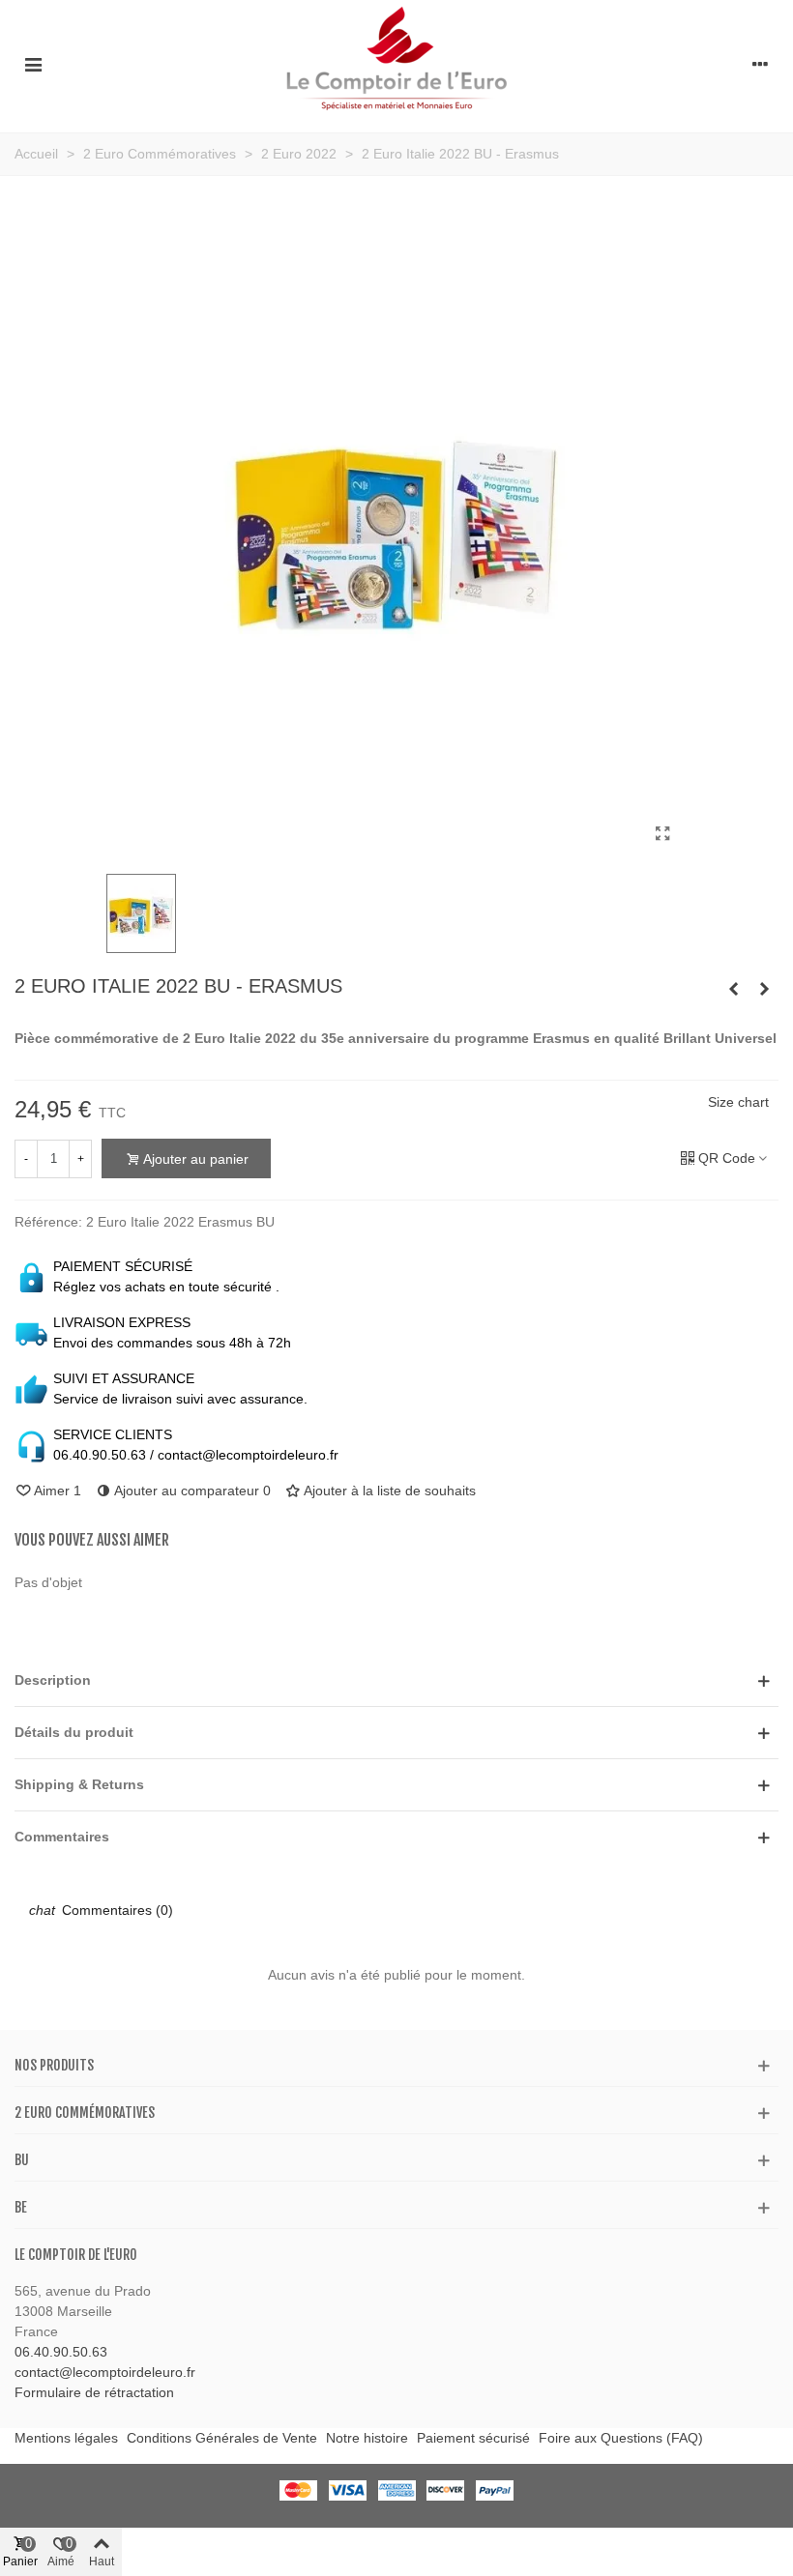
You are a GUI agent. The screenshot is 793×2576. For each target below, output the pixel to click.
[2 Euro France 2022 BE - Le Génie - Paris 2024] (764, 989)
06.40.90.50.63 (61, 2352)
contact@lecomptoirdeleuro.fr (105, 2372)
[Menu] (33, 64)
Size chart (738, 1102)
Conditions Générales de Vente (222, 2438)
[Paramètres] (760, 64)
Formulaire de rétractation (94, 2392)
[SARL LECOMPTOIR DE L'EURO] (396, 64)
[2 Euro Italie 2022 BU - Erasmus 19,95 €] (662, 834)
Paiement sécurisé (473, 2438)
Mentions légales (66, 2438)
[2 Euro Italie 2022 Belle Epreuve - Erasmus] (733, 989)
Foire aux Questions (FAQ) (621, 2438)
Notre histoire (367, 2438)
